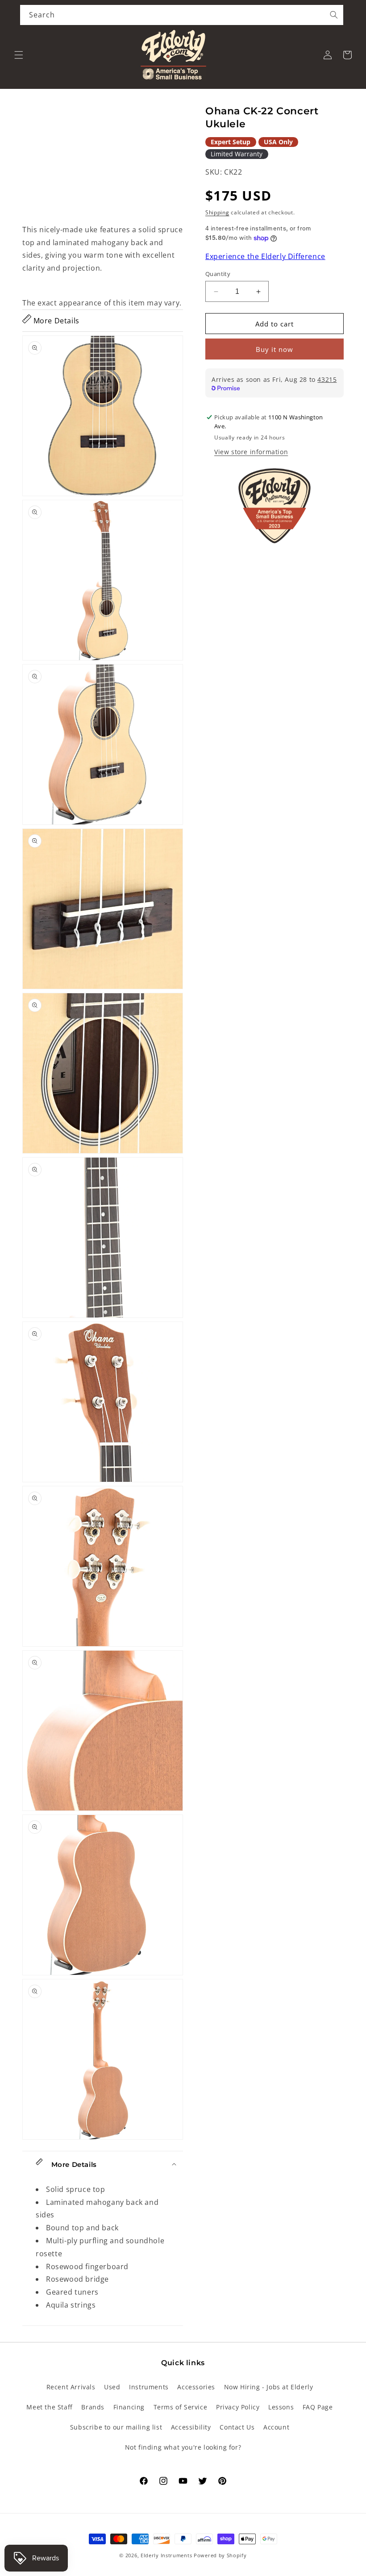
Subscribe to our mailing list (116, 2427)
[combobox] (182, 15)
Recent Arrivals (71, 2387)
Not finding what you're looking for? (183, 2447)
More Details (55, 321)
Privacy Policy (238, 2407)
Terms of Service (181, 2407)
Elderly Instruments (166, 2555)
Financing (129, 2407)
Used (112, 2387)
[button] (19, 55)
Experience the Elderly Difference (265, 256)
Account (276, 2427)
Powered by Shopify (220, 2555)
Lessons (281, 2407)
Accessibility (191, 2427)
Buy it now (274, 349)
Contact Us (237, 2427)
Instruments (149, 2387)
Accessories (196, 2387)
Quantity (218, 274)
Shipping (217, 212)
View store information (251, 452)
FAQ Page (318, 2407)
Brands (93, 2407)
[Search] (334, 15)
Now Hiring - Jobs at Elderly (269, 2387)
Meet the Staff (49, 2407)
